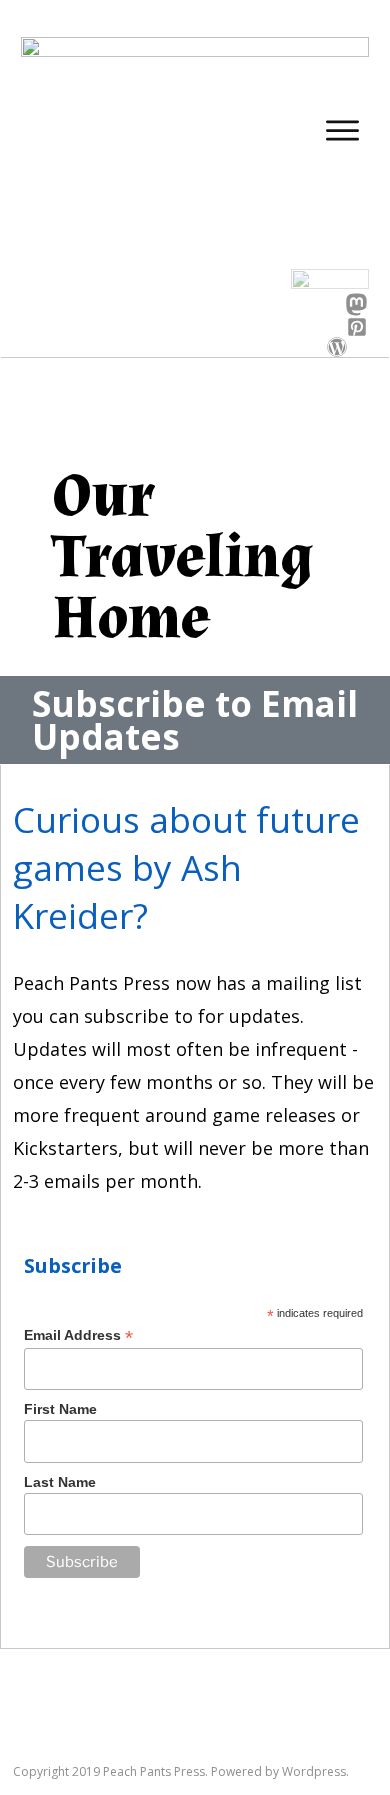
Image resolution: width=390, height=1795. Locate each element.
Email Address (78, 1335)
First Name (60, 1409)
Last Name (60, 1482)
